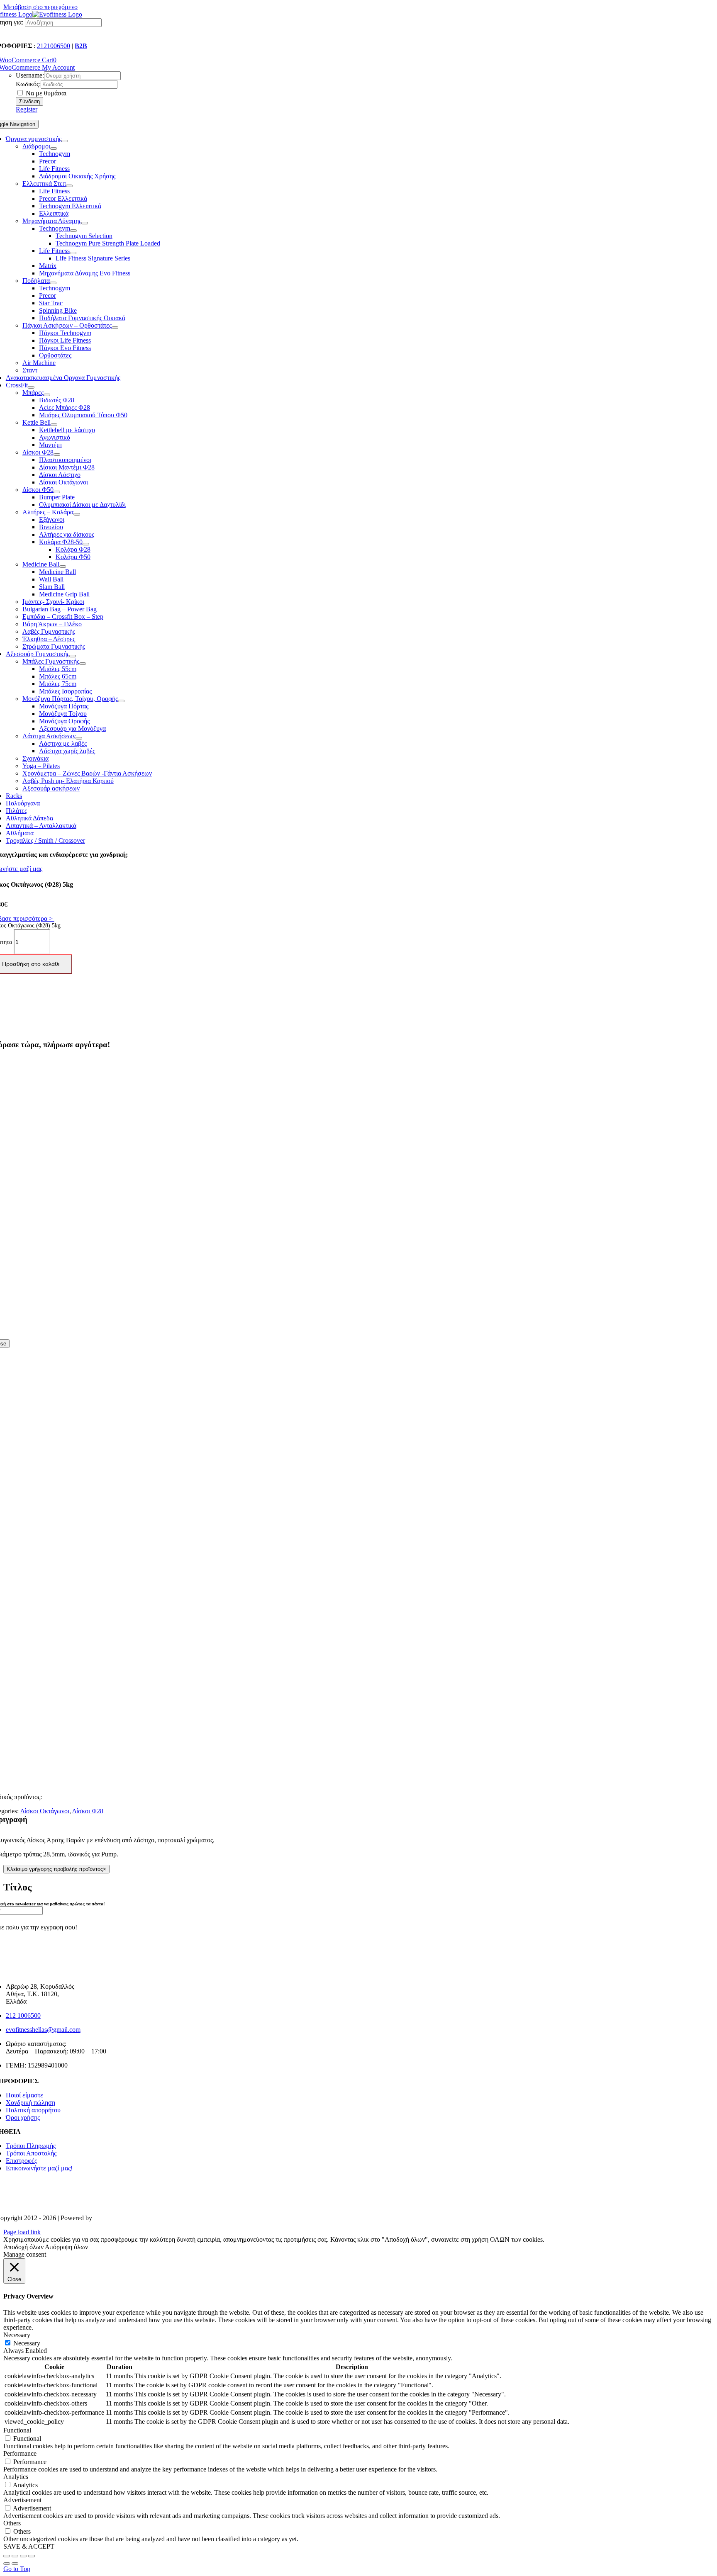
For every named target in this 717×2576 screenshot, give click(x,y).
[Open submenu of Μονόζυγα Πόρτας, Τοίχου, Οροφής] (121, 701)
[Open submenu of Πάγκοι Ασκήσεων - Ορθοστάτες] (115, 328)
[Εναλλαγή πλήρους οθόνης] (23, 2556)
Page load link (22, 2232)
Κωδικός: (28, 84)
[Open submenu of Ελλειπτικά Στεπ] (69, 186)
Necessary (27, 2343)
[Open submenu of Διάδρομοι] (54, 148)
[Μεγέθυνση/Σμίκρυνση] (32, 2556)
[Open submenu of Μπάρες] (47, 395)
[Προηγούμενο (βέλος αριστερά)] (7, 2564)
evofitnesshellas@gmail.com (43, 2030)
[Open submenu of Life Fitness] (73, 253)
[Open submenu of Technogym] (73, 231)
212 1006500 (23, 2015)
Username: (30, 75)
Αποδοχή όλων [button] (23, 2247)
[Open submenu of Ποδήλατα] (53, 283)
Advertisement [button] (22, 2500)
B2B (81, 46)
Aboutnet (106, 2218)
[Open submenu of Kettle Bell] (54, 425)
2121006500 (54, 46)
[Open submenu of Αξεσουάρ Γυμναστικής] (73, 656)
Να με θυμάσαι (45, 93)
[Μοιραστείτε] (15, 2556)
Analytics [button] (16, 2477)
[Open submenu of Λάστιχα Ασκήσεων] (79, 738)
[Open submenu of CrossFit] (31, 387)
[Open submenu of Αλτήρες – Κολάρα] (77, 514)
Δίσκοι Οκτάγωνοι (45, 1811)
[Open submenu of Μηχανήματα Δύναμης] (85, 223)
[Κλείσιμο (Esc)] (7, 2556)
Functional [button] (17, 2430)
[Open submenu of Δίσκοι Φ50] (57, 492)
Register (27, 109)
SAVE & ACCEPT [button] (29, 2546)
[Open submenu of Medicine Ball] (63, 567)
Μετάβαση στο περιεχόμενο (40, 7)
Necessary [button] (17, 2335)
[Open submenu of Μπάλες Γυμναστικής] (83, 664)
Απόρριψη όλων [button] (66, 2247)
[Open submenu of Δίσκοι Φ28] (57, 455)
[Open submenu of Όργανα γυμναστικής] (65, 141)
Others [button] (12, 2523)
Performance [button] (20, 2453)
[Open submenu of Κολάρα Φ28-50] (86, 544)
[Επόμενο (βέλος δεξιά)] (15, 2564)
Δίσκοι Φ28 (88, 1811)
